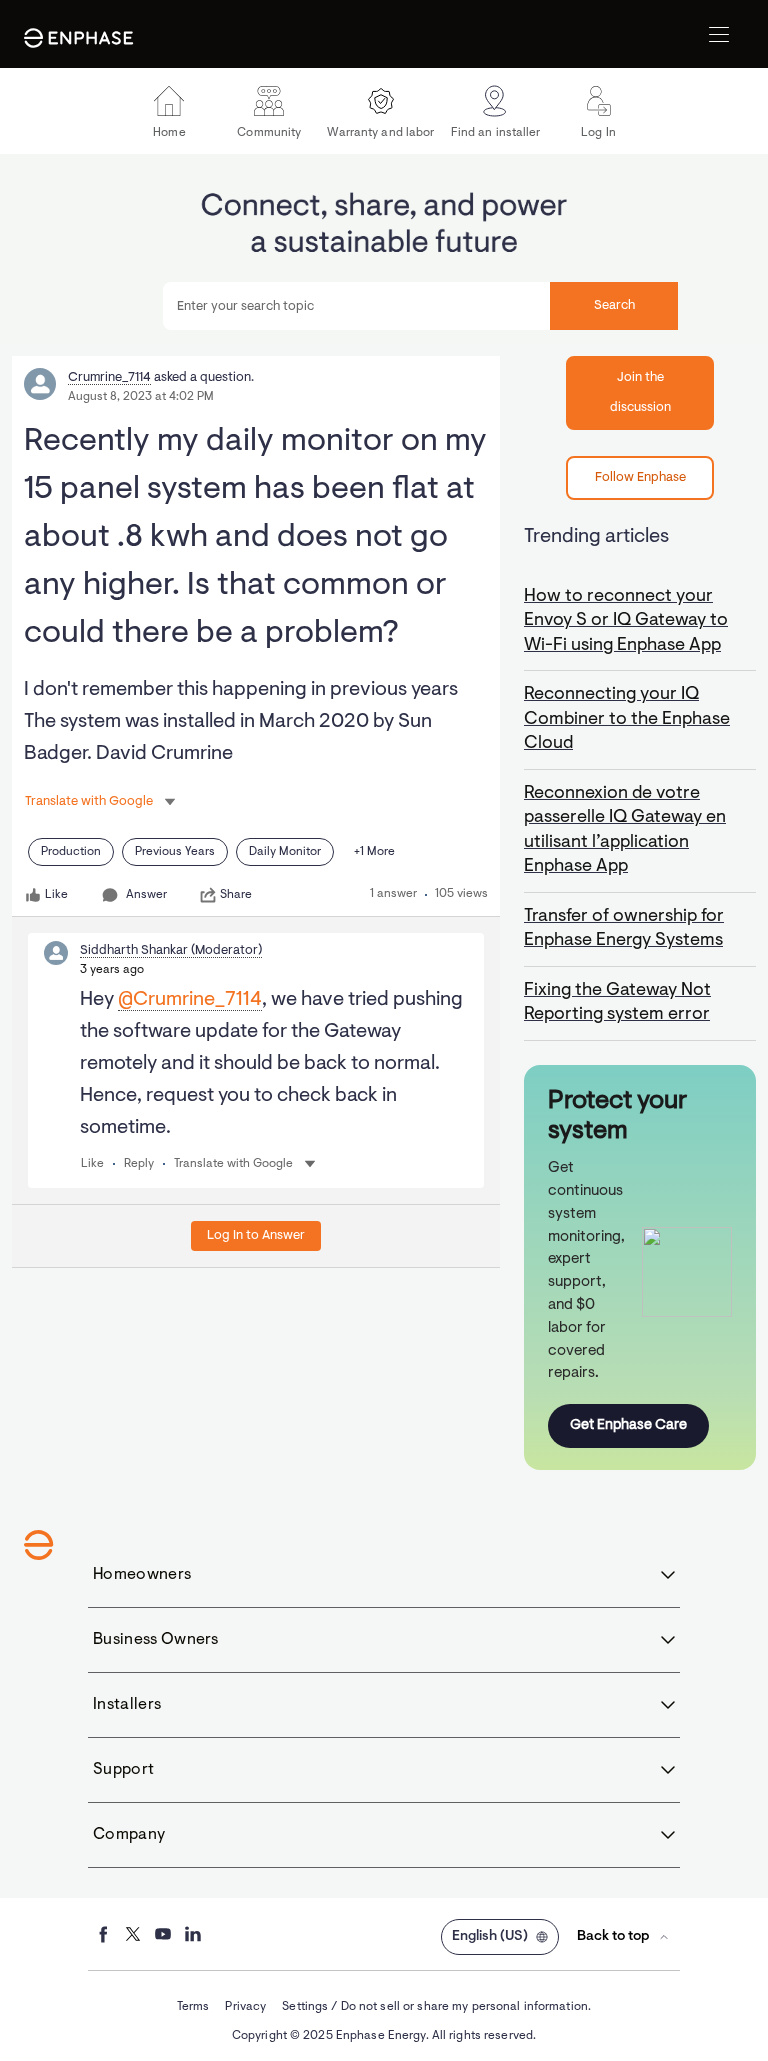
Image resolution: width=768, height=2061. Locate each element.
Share (236, 895)
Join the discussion (640, 392)
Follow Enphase (640, 477)
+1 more (374, 852)
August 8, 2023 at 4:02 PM (141, 397)
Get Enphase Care (628, 1425)
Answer (146, 895)
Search (614, 305)
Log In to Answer (256, 1235)
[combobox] (420, 306)
